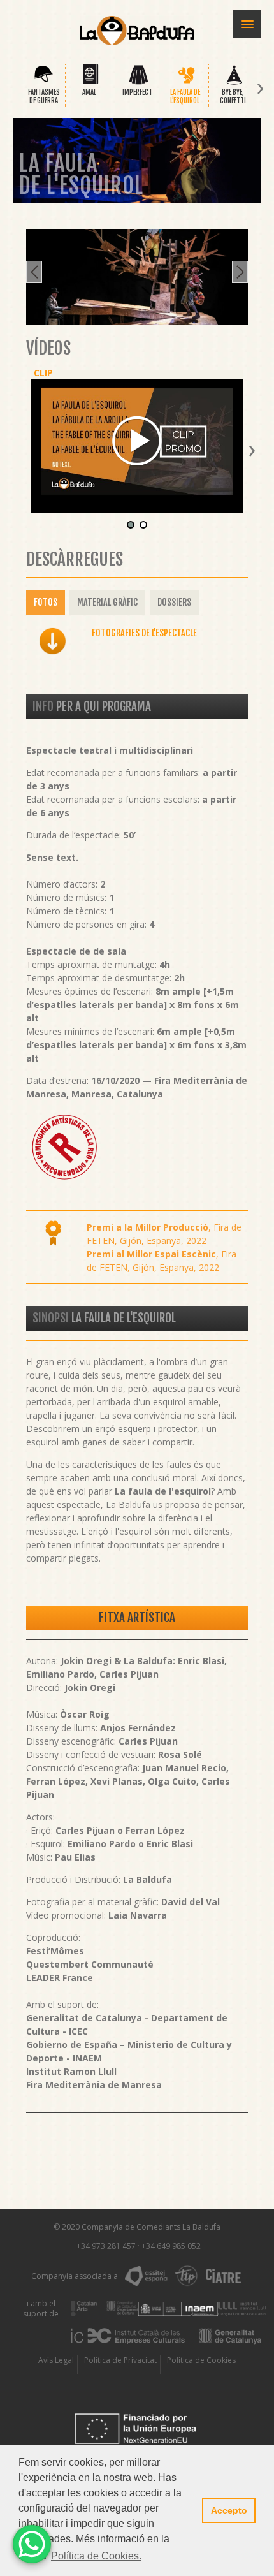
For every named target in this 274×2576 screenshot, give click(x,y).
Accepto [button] (229, 2510)
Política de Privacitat (120, 2360)
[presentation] (13, 89)
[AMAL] (91, 83)
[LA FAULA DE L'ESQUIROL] (186, 83)
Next (240, 272)
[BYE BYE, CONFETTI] (234, 83)
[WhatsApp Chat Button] (32, 2544)
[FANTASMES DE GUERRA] (43, 83)
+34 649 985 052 (171, 2246)
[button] (131, 526)
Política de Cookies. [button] (96, 2556)
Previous (34, 272)
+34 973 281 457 (106, 2246)
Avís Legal (56, 2360)
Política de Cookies (201, 2360)
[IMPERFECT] (139, 83)
